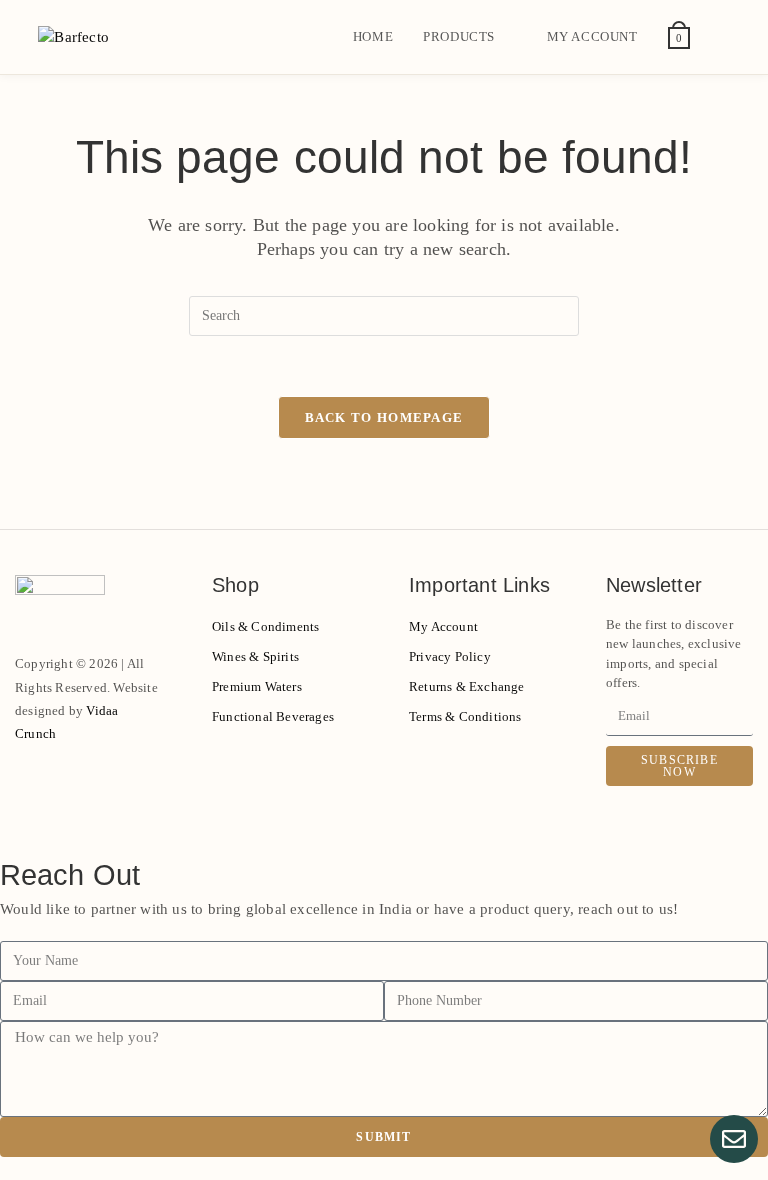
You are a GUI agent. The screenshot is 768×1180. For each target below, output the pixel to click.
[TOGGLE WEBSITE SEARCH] (725, 37)
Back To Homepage (384, 417)
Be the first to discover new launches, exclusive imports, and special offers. (674, 654)
